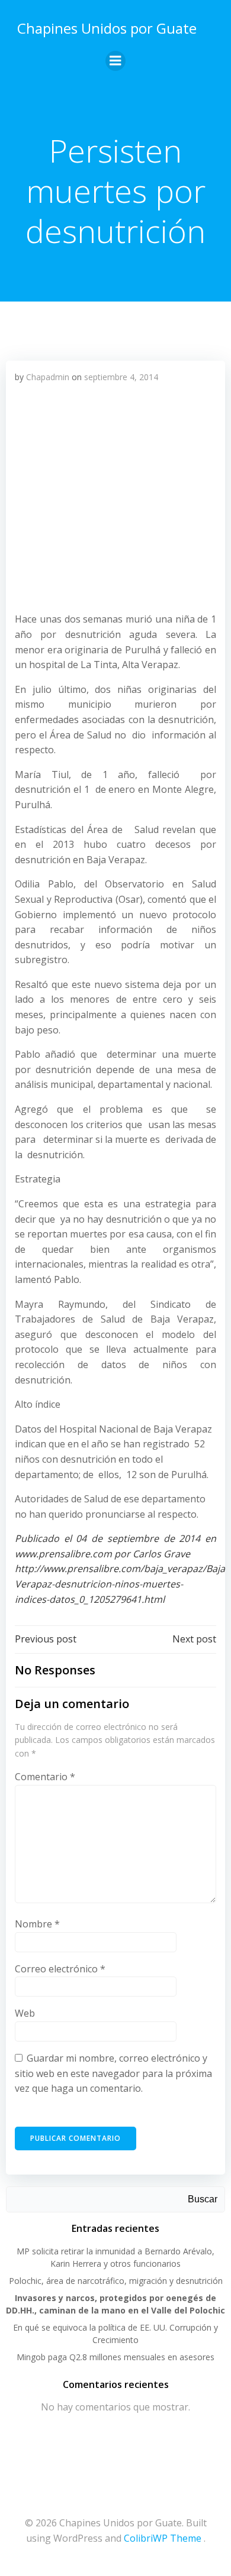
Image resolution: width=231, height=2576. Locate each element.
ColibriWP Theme (163, 2538)
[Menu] (115, 61)
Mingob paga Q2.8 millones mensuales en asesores (115, 2357)
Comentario (45, 1777)
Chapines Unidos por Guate (107, 28)
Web (25, 2013)
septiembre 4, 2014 (121, 377)
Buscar (203, 2199)
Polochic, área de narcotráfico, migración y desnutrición (116, 2281)
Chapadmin (48, 377)
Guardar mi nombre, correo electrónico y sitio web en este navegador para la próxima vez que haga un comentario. (113, 2073)
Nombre (37, 1924)
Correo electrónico (60, 1969)
